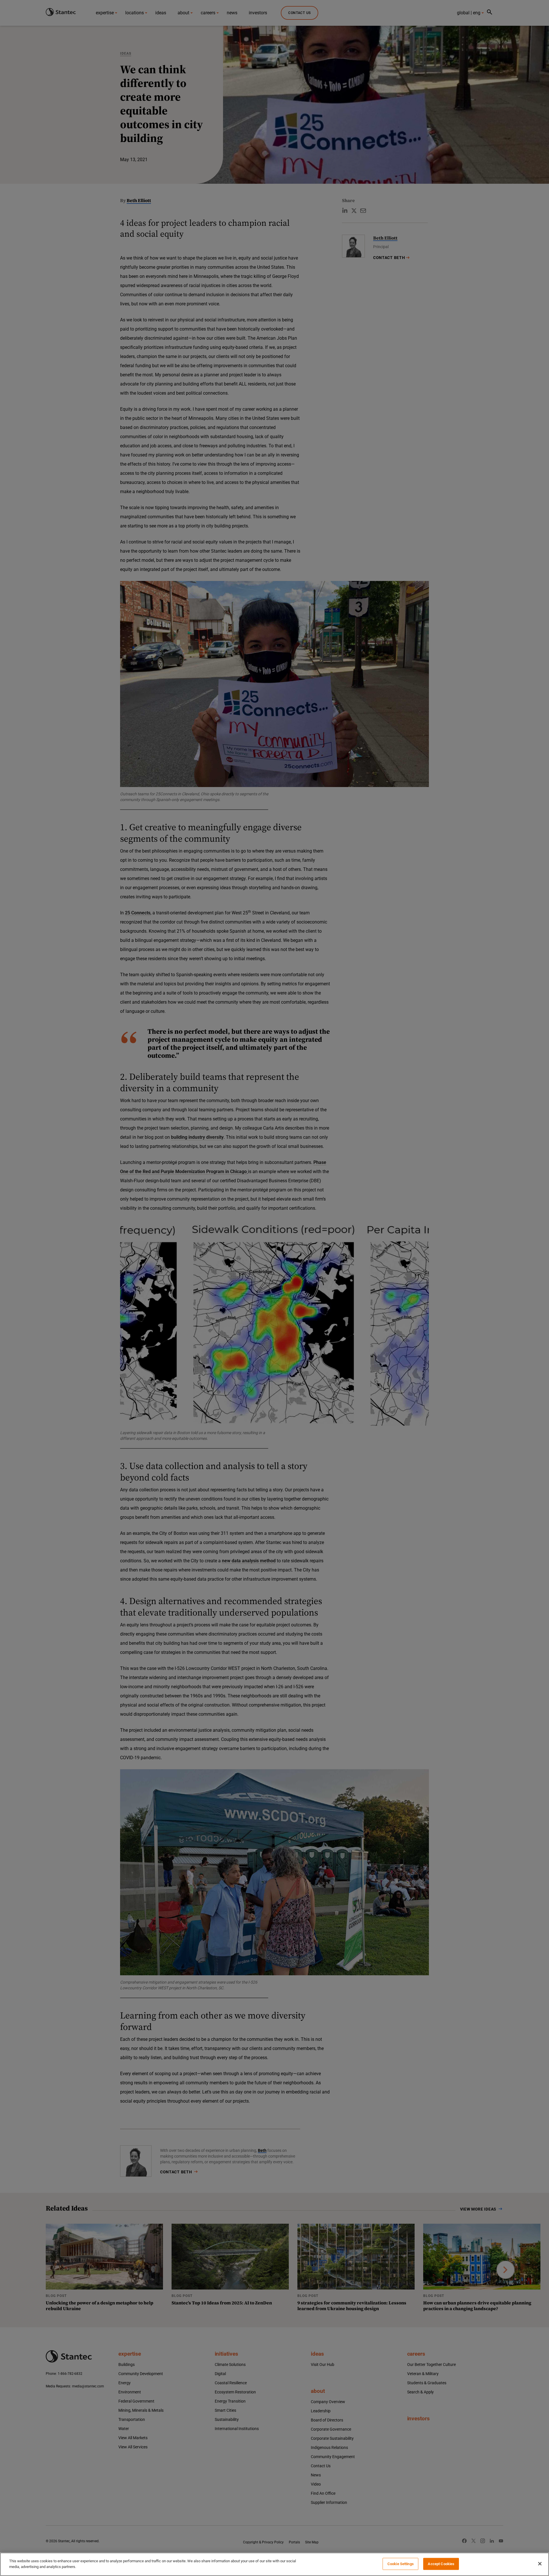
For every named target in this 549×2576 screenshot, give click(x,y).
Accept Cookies (441, 2564)
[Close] (540, 2564)
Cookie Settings (401, 2564)
